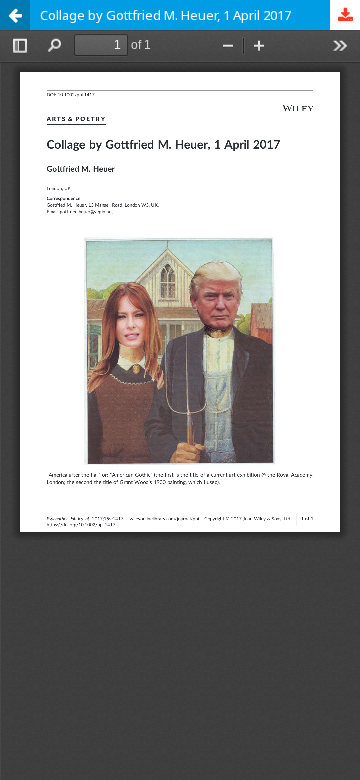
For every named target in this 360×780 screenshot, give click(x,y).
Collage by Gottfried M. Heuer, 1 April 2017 (165, 15)
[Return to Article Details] (15, 15)
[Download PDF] (345, 15)
